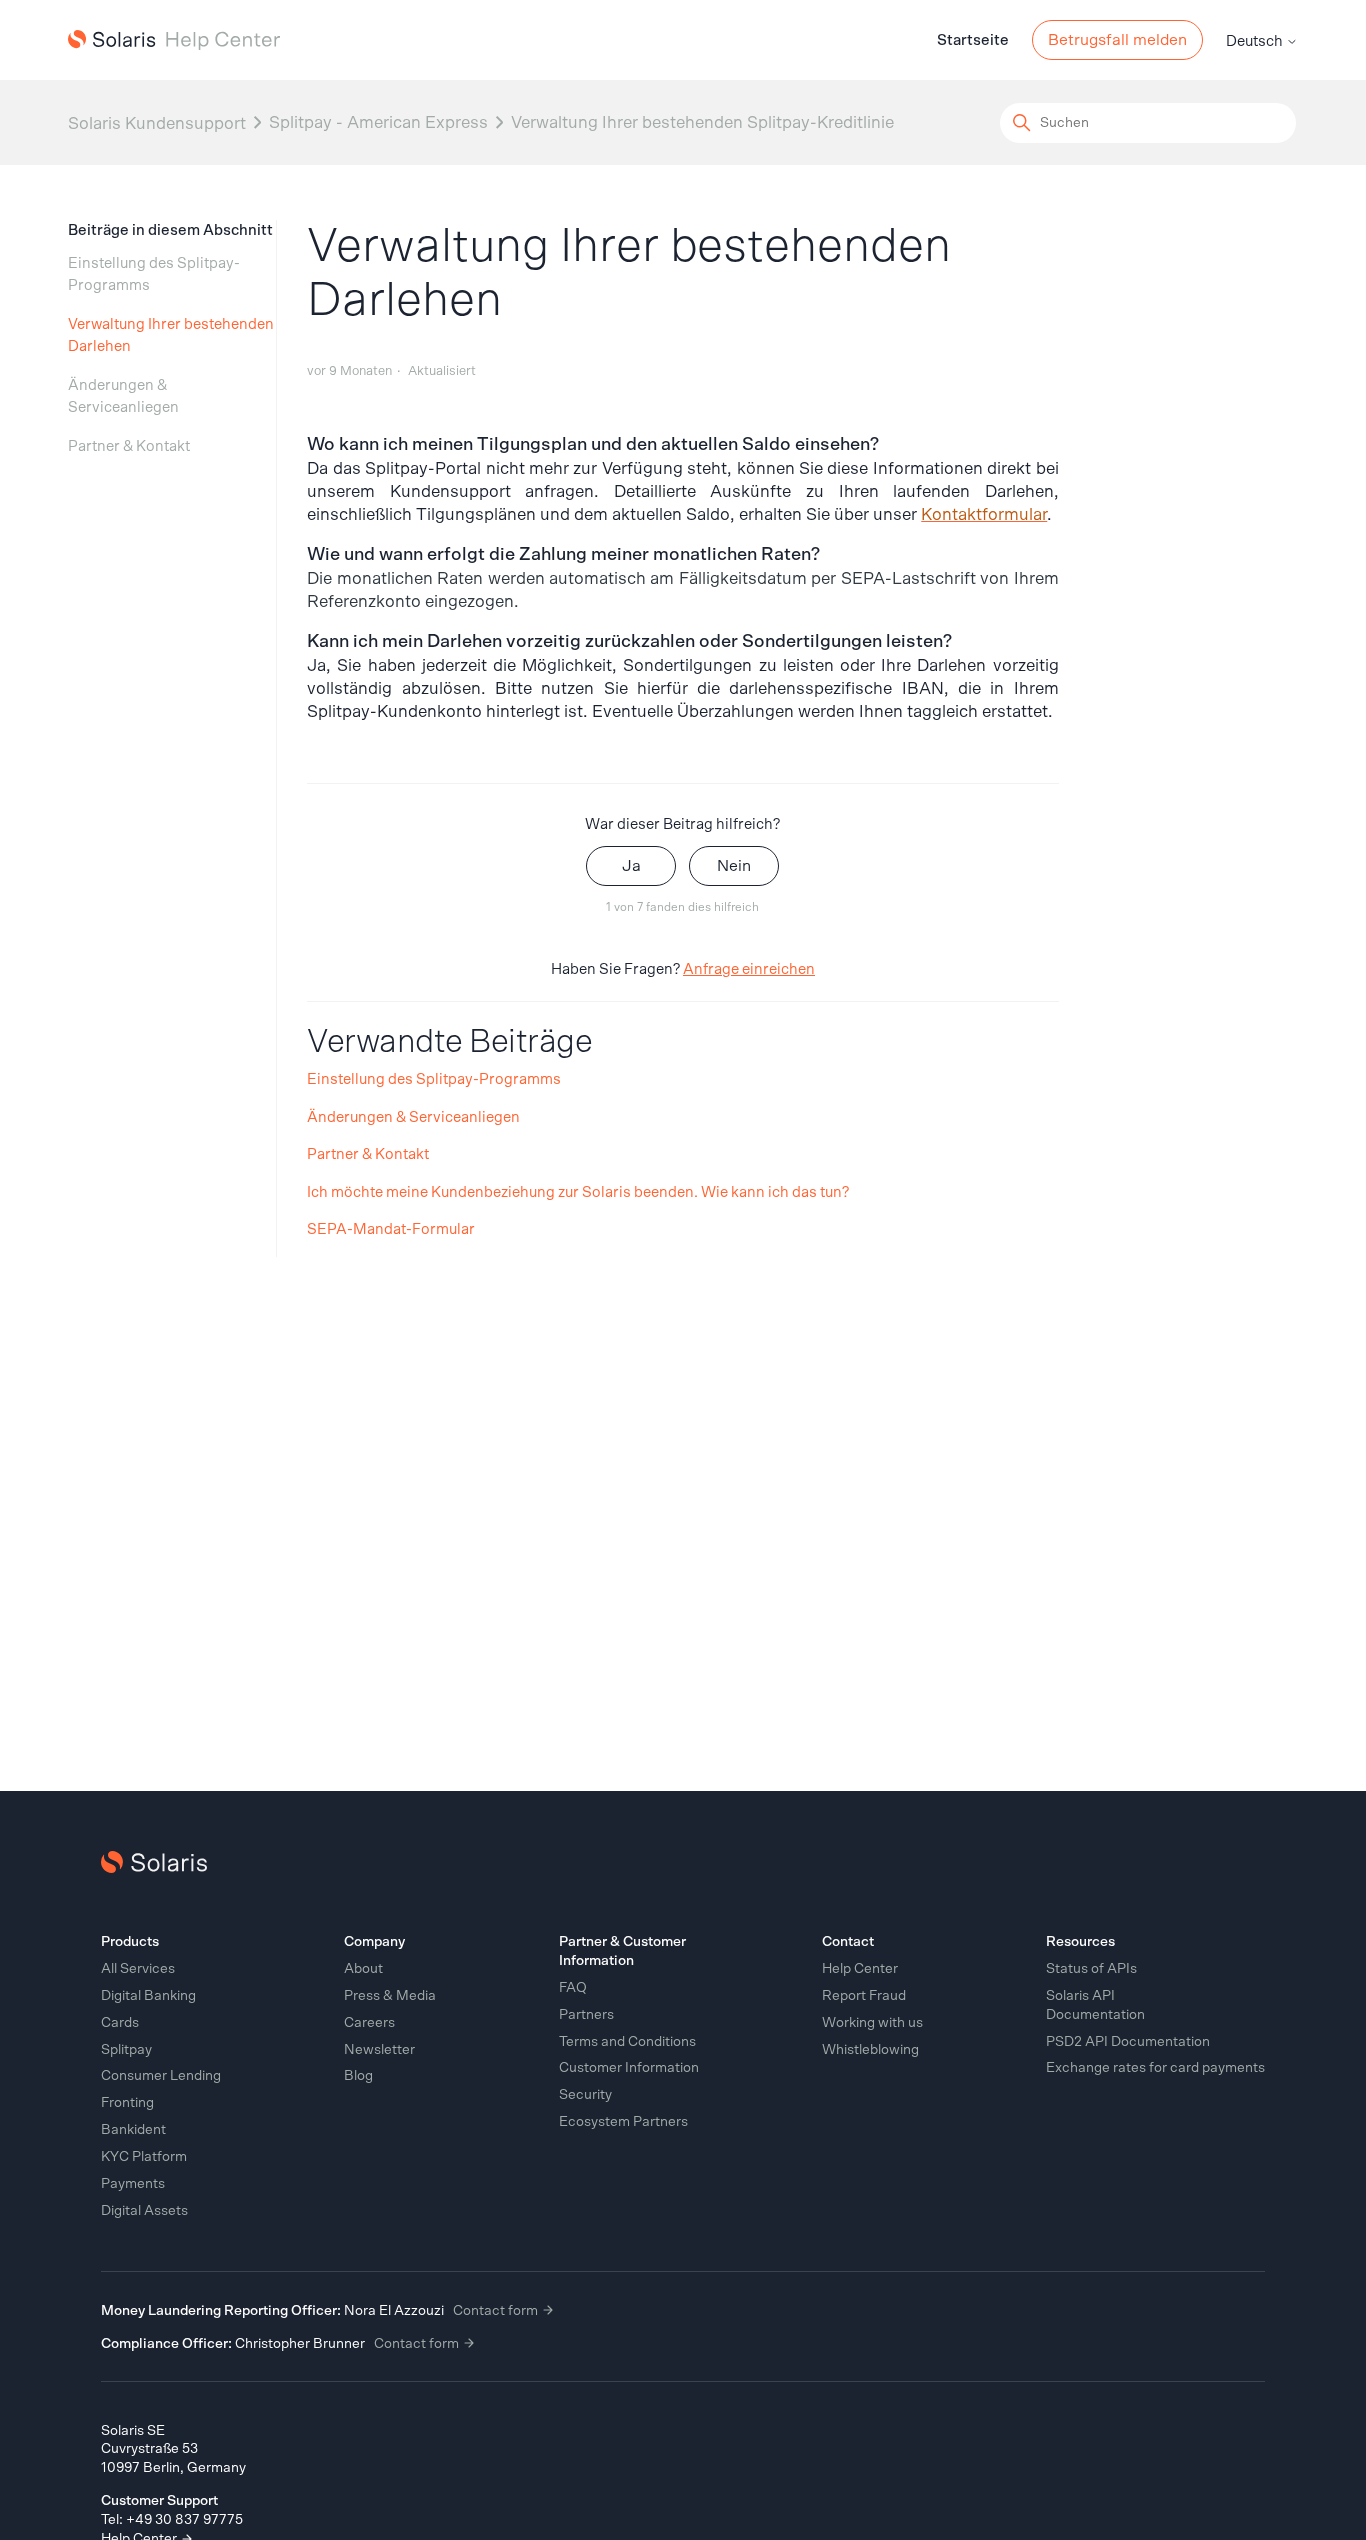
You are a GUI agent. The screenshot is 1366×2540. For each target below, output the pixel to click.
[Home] (174, 40)
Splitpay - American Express (378, 122)
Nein (734, 866)
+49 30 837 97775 (184, 2520)
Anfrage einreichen (749, 969)
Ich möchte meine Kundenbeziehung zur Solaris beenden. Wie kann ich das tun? (578, 1192)
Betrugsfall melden (1117, 40)
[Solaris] (154, 1862)
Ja (631, 866)
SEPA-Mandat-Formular (391, 1229)
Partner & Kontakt (129, 446)
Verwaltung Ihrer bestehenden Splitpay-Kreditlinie (702, 122)
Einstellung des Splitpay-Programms (154, 275)
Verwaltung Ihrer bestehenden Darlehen (171, 336)
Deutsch (1256, 41)
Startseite (973, 40)
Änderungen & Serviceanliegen (123, 397)
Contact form (497, 2311)
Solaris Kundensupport (157, 122)
